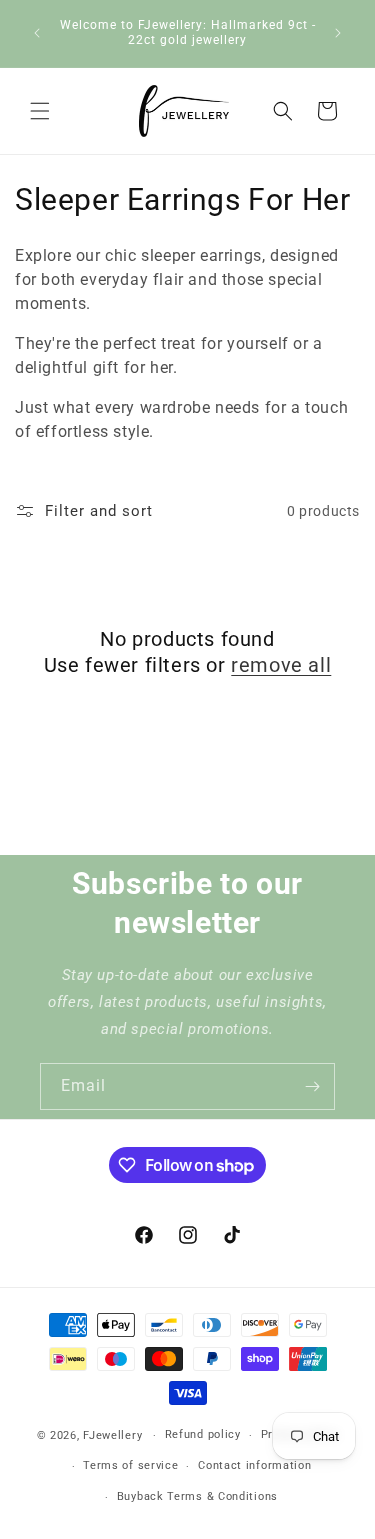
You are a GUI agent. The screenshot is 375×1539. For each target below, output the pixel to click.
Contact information (254, 1465)
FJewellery (112, 1435)
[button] (40, 111)
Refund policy (203, 1434)
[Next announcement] (338, 33)
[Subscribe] (312, 1086)
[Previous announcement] (37, 33)
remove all (281, 665)
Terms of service (130, 1465)
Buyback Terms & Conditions (197, 1496)
